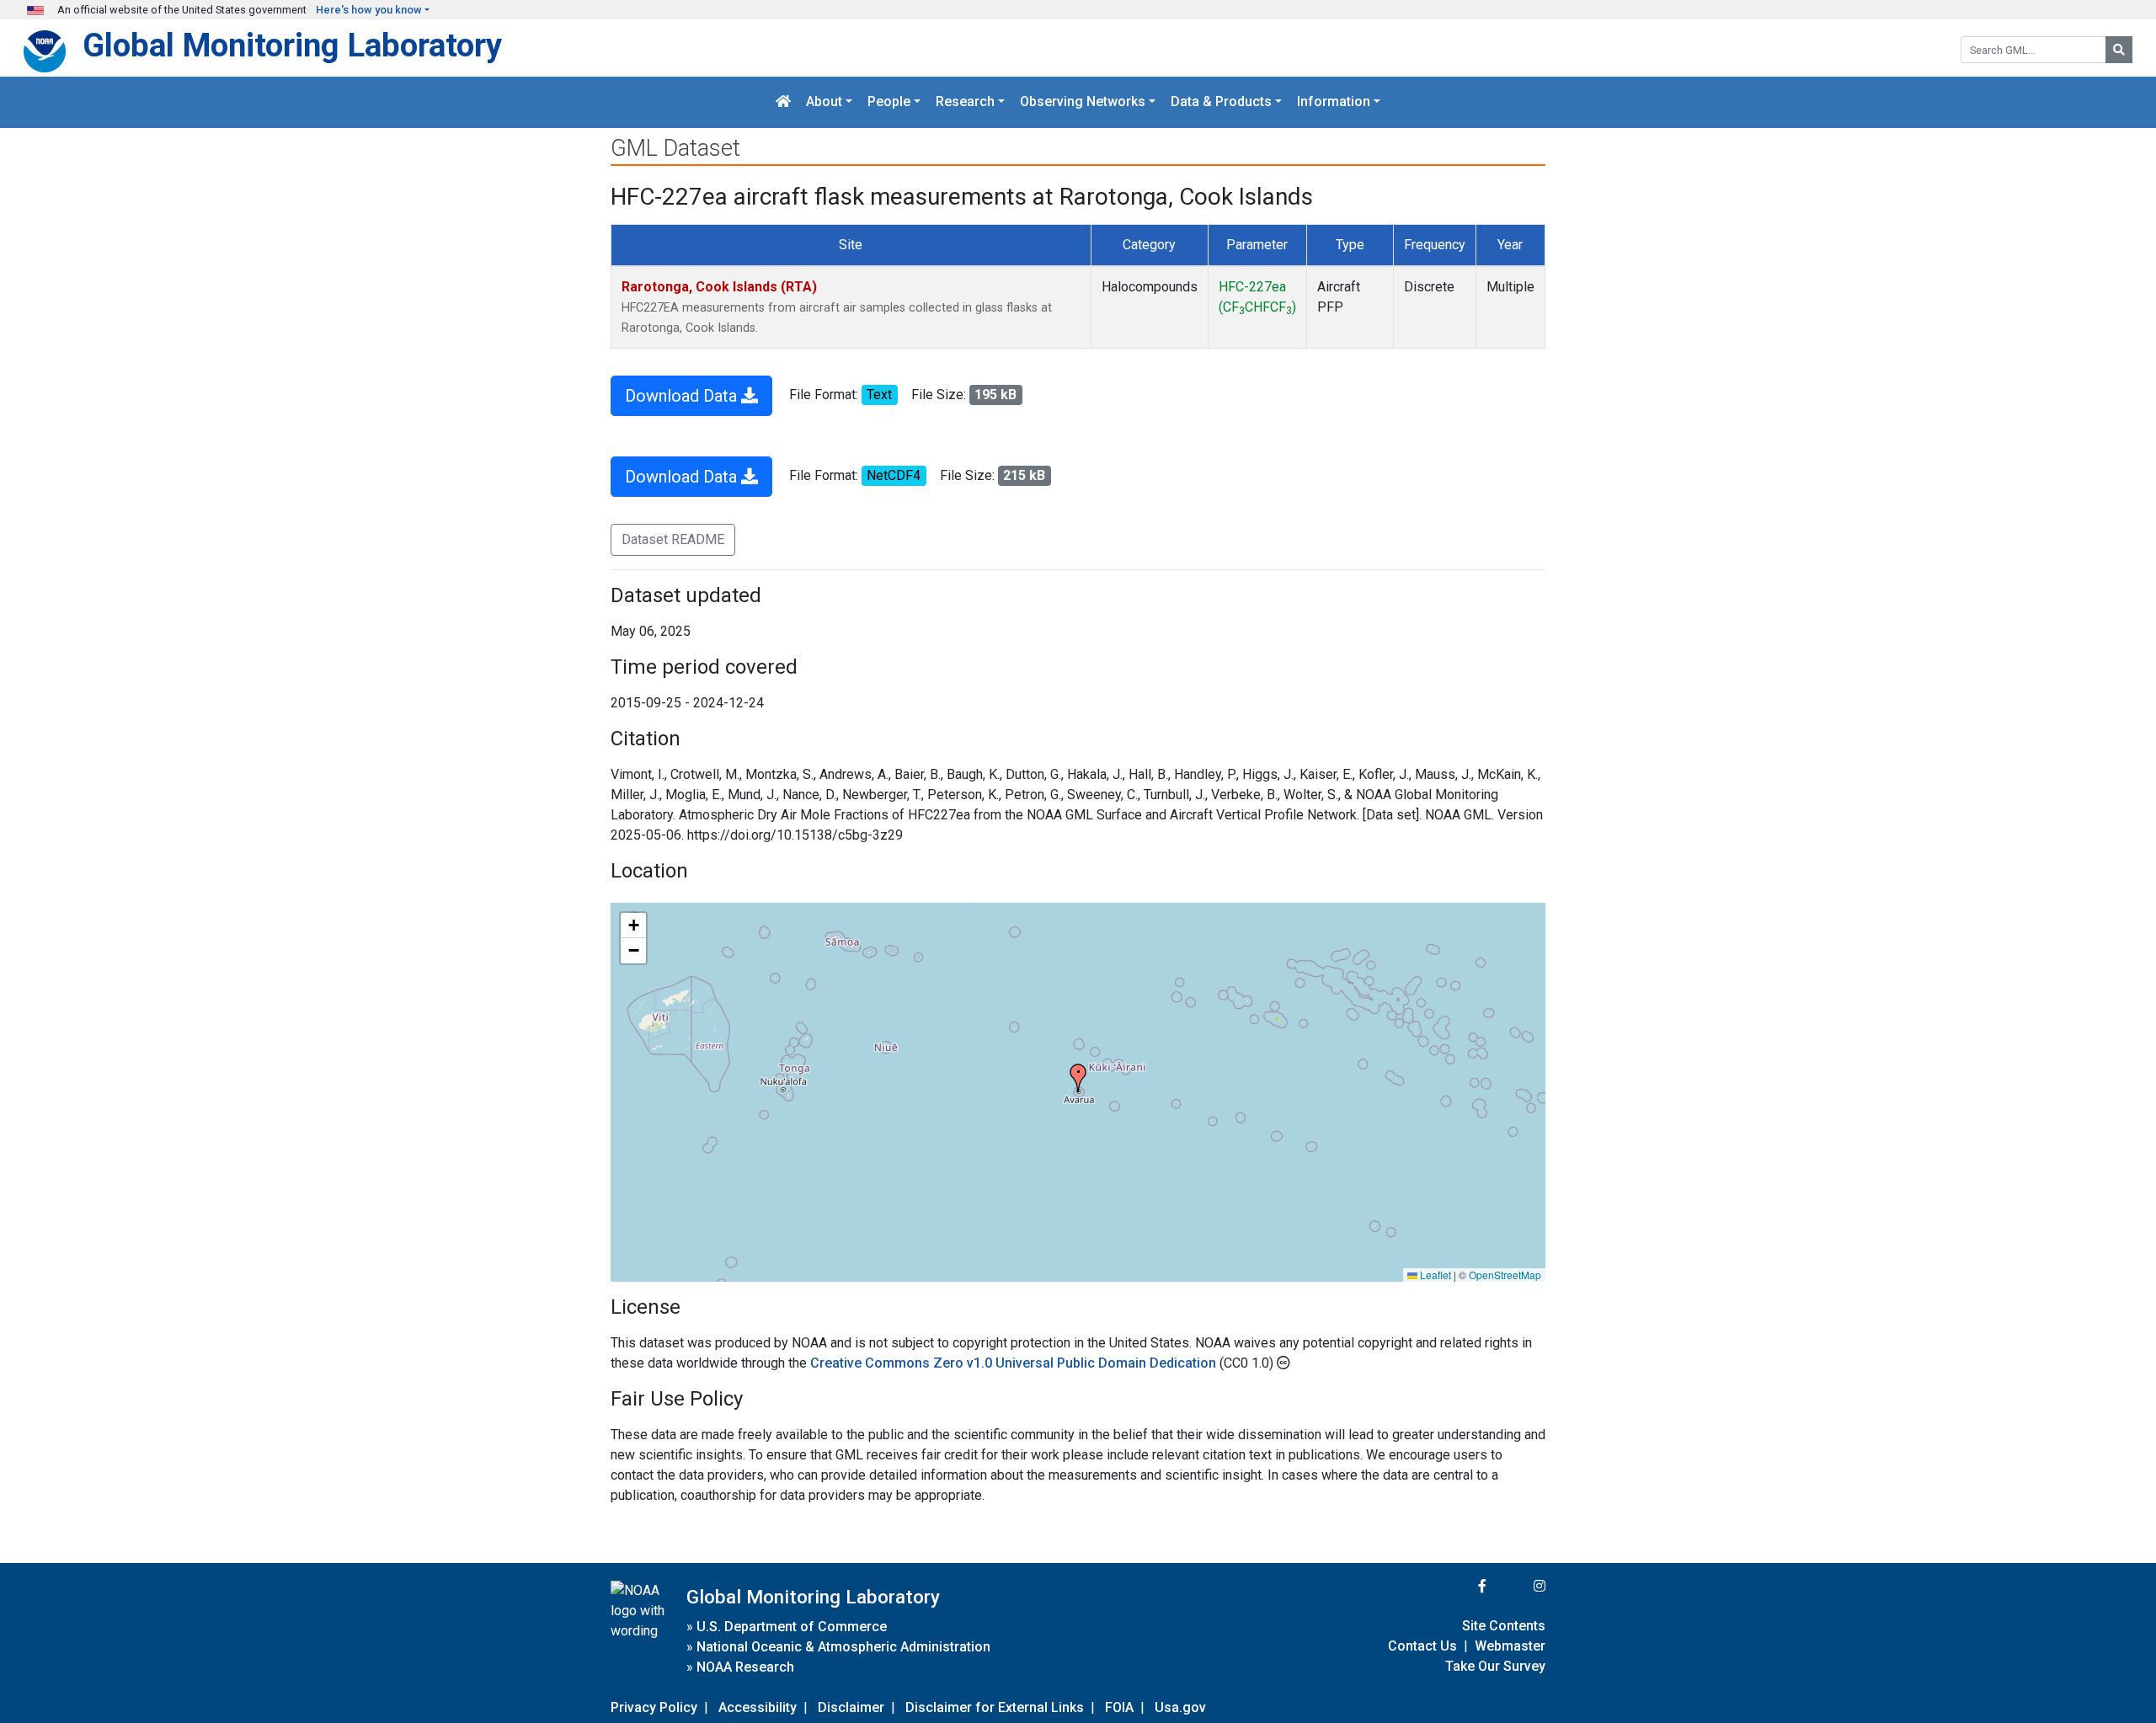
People (889, 102)
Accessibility (758, 1707)
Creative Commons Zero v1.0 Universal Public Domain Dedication (1015, 1363)
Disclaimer (851, 1707)
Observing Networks (1083, 102)
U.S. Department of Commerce (792, 1627)
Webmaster (1510, 1646)
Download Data (683, 396)
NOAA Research (745, 1667)
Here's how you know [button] (369, 10)
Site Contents (1504, 1626)
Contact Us (1422, 1646)
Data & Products (1221, 102)
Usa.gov (1180, 1707)
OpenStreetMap (1505, 1275)
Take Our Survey (1495, 1666)
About (824, 102)
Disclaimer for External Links (995, 1707)
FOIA (1119, 1707)
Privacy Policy (654, 1707)
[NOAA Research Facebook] (1460, 1586)
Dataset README (673, 539)
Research (965, 102)
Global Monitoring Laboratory (292, 45)
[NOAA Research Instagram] (1518, 1586)
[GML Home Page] (783, 102)
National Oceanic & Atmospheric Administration (843, 1647)
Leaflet (1434, 1275)
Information (1334, 102)
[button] (1078, 1078)
